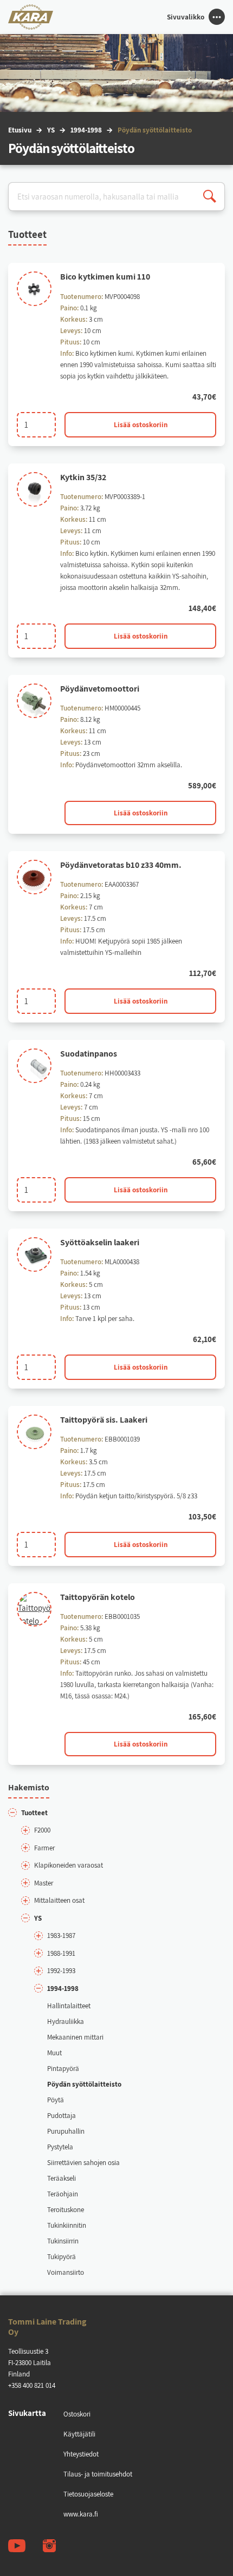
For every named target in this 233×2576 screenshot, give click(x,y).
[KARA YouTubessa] (17, 2546)
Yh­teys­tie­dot (81, 2454)
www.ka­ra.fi (81, 2514)
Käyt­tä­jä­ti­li (79, 2434)
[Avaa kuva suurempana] (34, 289)
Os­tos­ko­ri (77, 2414)
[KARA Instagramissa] (49, 2546)
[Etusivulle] (31, 17)
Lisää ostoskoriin (141, 425)
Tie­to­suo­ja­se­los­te (88, 2494)
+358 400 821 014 (32, 2385)
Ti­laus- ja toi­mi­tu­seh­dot (98, 2474)
